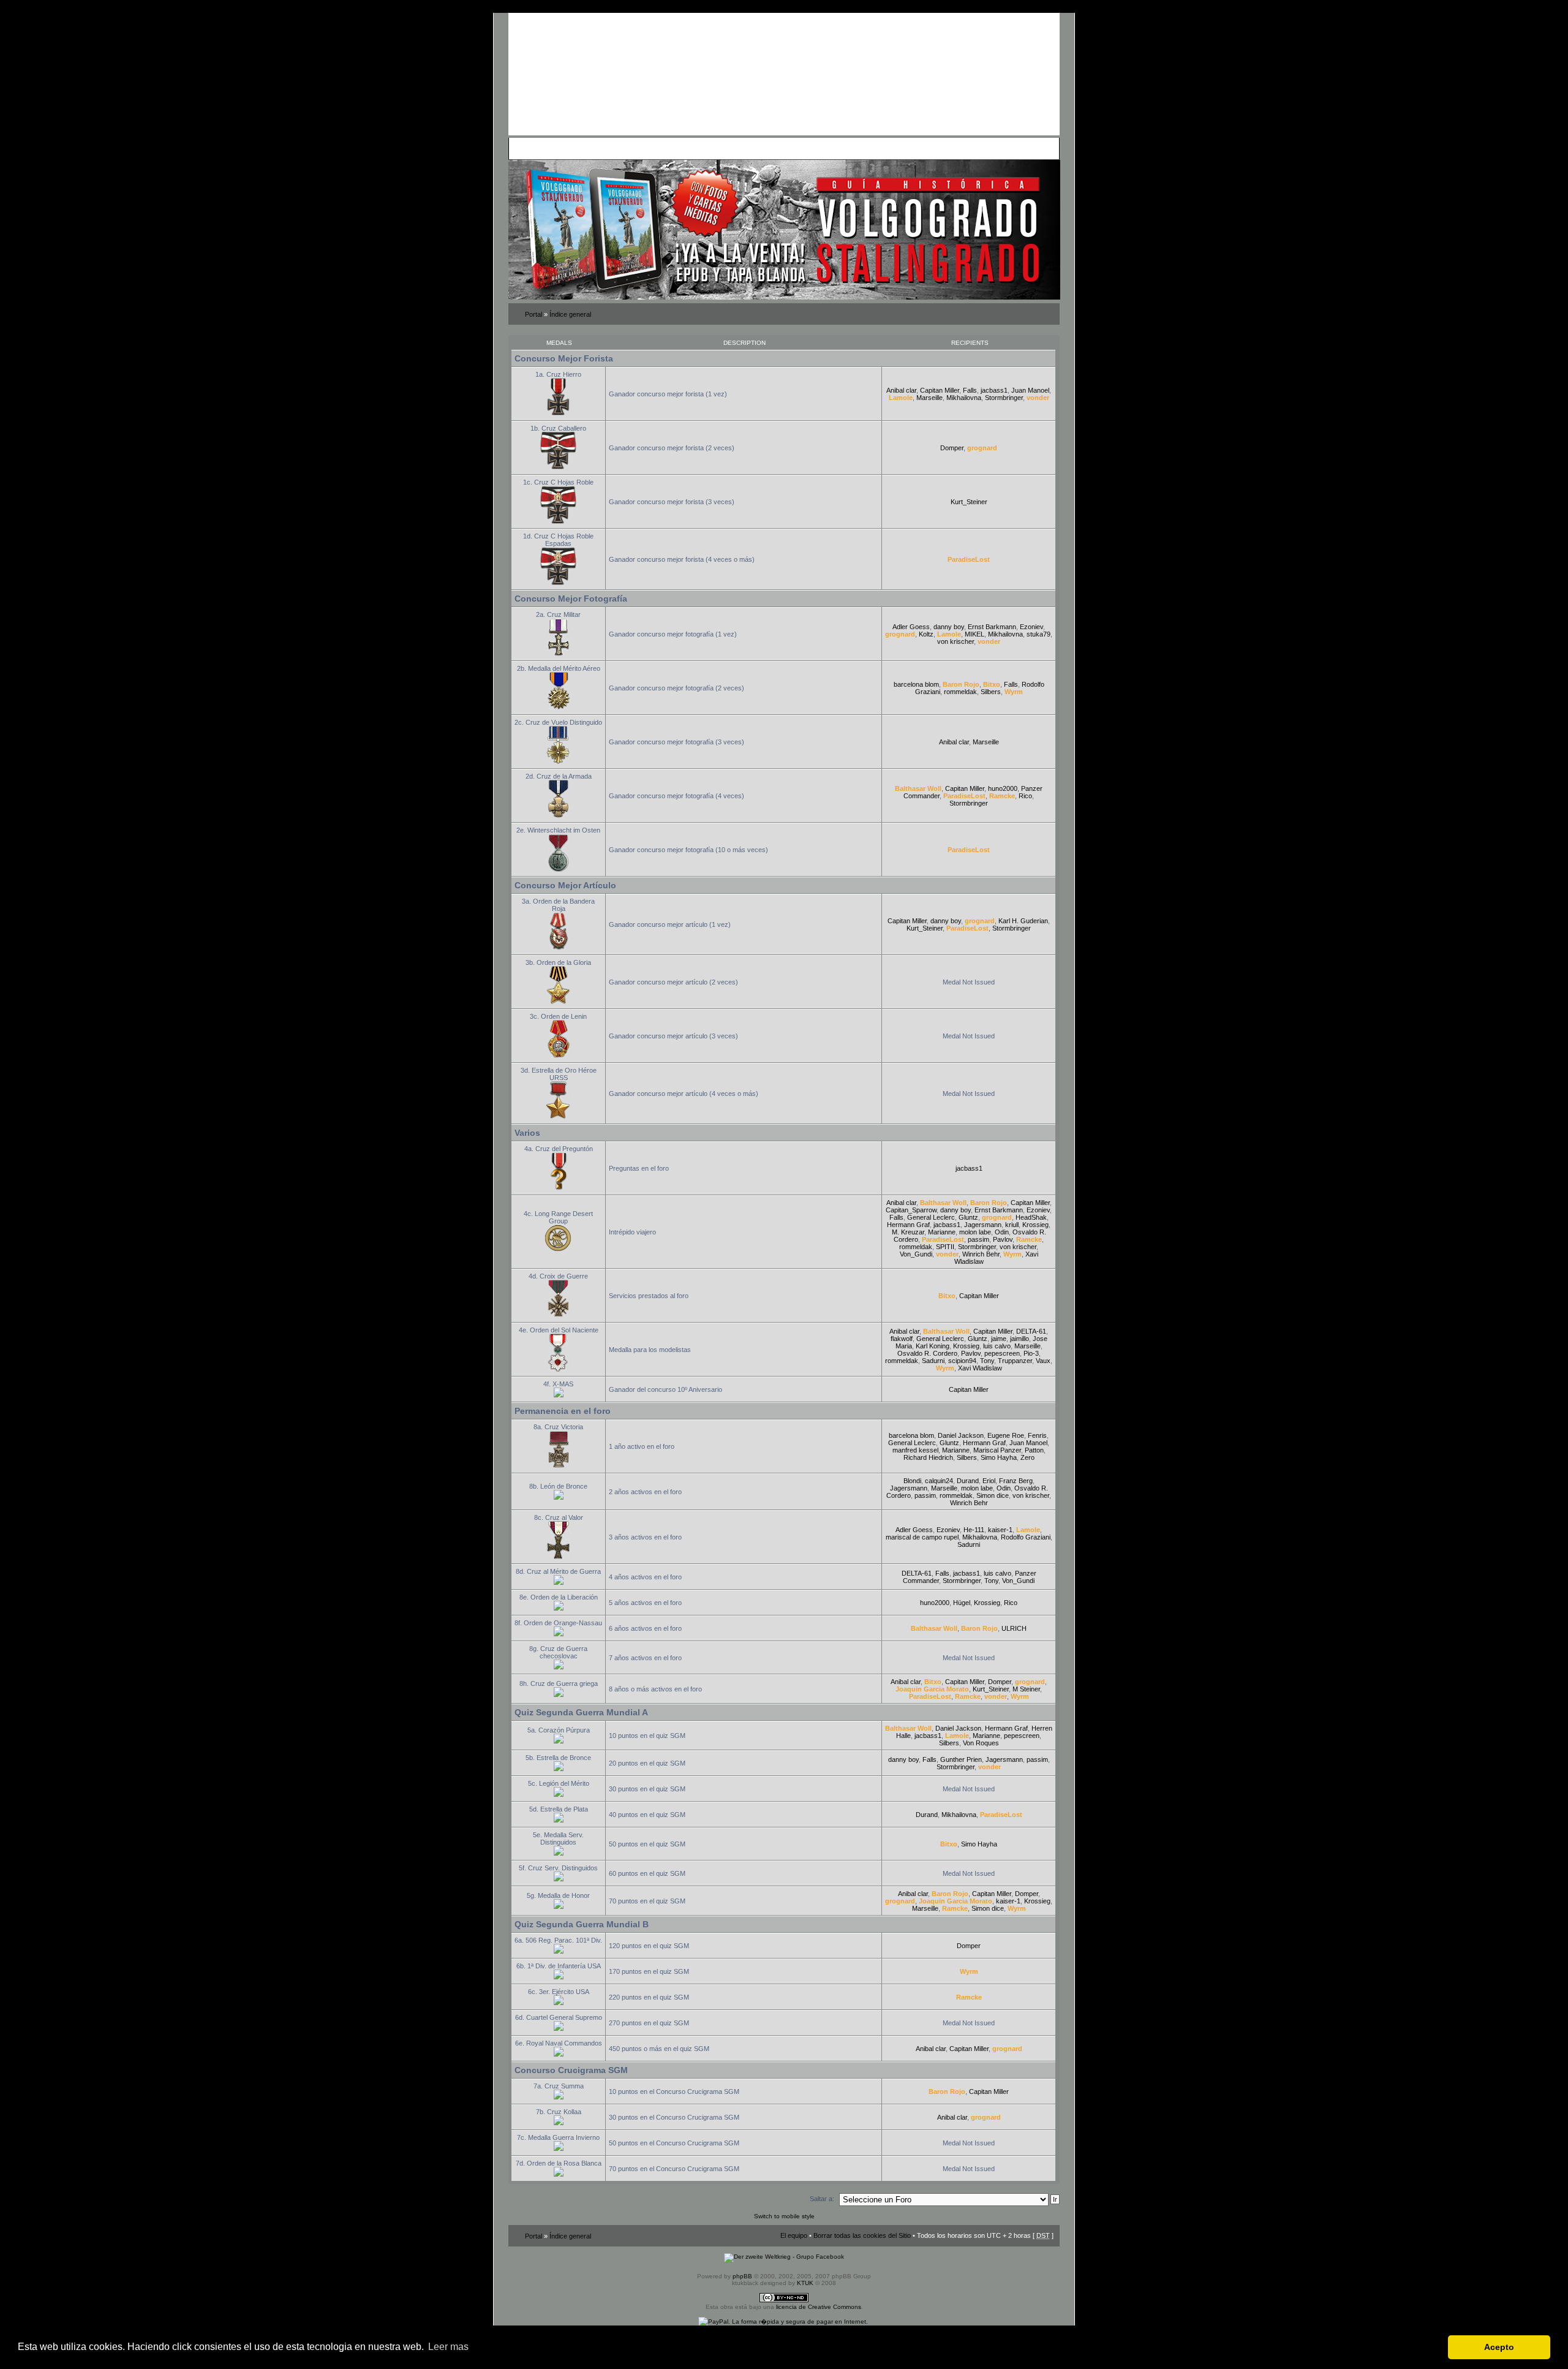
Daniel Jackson (961, 1435)
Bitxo (992, 684)
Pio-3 (1031, 1353)
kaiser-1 (1000, 1530)
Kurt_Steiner (969, 502)
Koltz (926, 634)
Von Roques (981, 1743)
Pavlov (1003, 1239)
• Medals (651, 148)
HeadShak (1031, 1217)
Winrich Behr (981, 1254)
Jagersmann (983, 1225)
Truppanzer (1015, 1361)
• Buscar (622, 148)
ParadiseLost (969, 559)
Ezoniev (1031, 627)
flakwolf (902, 1339)
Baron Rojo (961, 684)
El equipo (794, 2235)
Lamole (901, 398)
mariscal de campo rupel (922, 1537)
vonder (1038, 398)
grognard (982, 448)
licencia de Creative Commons (819, 2307)
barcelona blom (916, 684)
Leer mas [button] (448, 2347)
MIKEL (974, 634)
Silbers (991, 692)
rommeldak (960, 692)
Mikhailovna (964, 398)
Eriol (989, 1481)
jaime (999, 1339)
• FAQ (598, 148)
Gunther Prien (961, 1759)
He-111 (974, 1530)
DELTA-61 (1031, 1331)
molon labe (975, 1232)
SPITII (945, 1247)
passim (978, 1239)
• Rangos (681, 148)
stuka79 (1038, 634)
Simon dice (993, 1495)
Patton (1034, 1450)
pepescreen (1002, 1353)
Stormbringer (1004, 398)
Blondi (912, 1481)
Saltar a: (822, 2199)
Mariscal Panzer (997, 1450)
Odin (1002, 1232)
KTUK (805, 2283)
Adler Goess (911, 627)
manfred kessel (915, 1450)
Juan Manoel (1030, 390)
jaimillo (1020, 1339)
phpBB (742, 2276)
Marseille (929, 398)
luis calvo (997, 1346)
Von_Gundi (916, 1254)
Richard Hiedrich (928, 1457)
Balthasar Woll (918, 788)
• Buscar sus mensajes (734, 148)
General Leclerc (931, 1217)
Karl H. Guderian (1023, 921)
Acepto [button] (1499, 2347)
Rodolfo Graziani (1026, 1537)
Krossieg (1035, 1225)
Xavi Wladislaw (980, 1368)
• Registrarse (793, 148)
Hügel (962, 1603)
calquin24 (939, 1481)
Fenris (1037, 1435)
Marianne (942, 1232)
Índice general (570, 314)
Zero (1027, 1457)
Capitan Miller (940, 390)
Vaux (1043, 1361)
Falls (970, 390)
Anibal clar (901, 390)
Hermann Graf (908, 1225)
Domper (952, 448)
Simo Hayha (999, 1457)
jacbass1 (994, 390)
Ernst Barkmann (992, 627)
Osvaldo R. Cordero (927, 1353)
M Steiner (1026, 1689)
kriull (1012, 1225)
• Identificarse (837, 148)
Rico (1025, 796)
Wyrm (1014, 692)
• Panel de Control (558, 148)
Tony (987, 1361)
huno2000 (1003, 788)
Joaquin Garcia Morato (932, 1689)
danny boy (949, 627)
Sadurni (933, 1361)
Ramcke (1002, 796)
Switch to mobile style (784, 2216)
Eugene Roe (1006, 1435)
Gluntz (968, 1217)
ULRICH (1014, 1628)
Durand (968, 1481)
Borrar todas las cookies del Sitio (862, 2235)
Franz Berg (1016, 1481)
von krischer (956, 641)
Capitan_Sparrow (911, 1210)
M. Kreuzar (908, 1232)
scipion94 (962, 1361)
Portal (533, 314)
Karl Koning (933, 1346)
